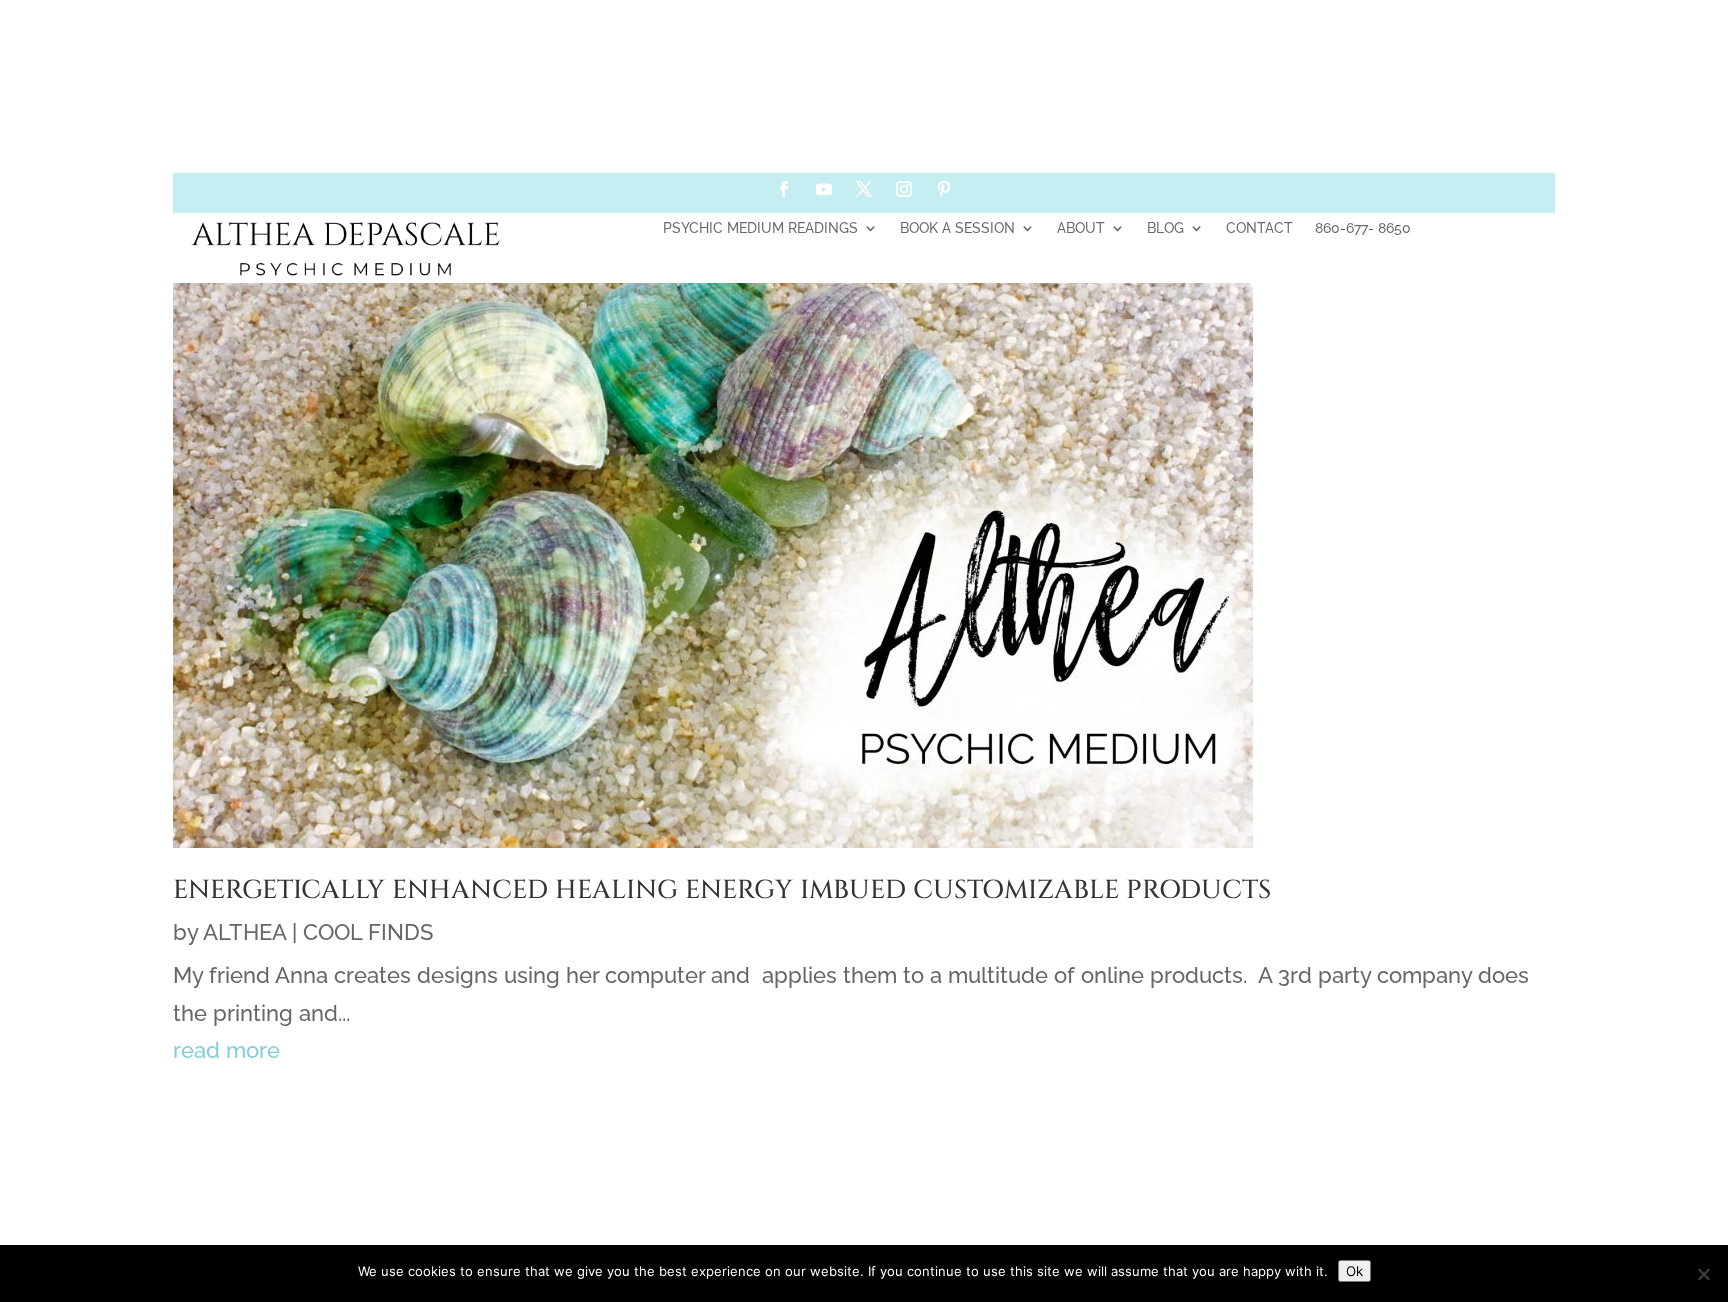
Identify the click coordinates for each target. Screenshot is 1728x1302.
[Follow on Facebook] (784, 189)
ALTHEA (244, 932)
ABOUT (1081, 228)
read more (226, 1050)
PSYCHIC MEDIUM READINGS (760, 228)
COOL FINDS (368, 932)
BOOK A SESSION (957, 228)
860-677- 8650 (1363, 228)
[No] (1703, 1274)
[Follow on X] (864, 189)
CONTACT (1259, 228)
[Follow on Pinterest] (944, 189)
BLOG (1165, 228)
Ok (1354, 1271)
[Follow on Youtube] (824, 189)
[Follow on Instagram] (904, 189)
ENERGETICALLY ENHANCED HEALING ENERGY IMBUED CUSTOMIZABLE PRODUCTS (722, 890)
